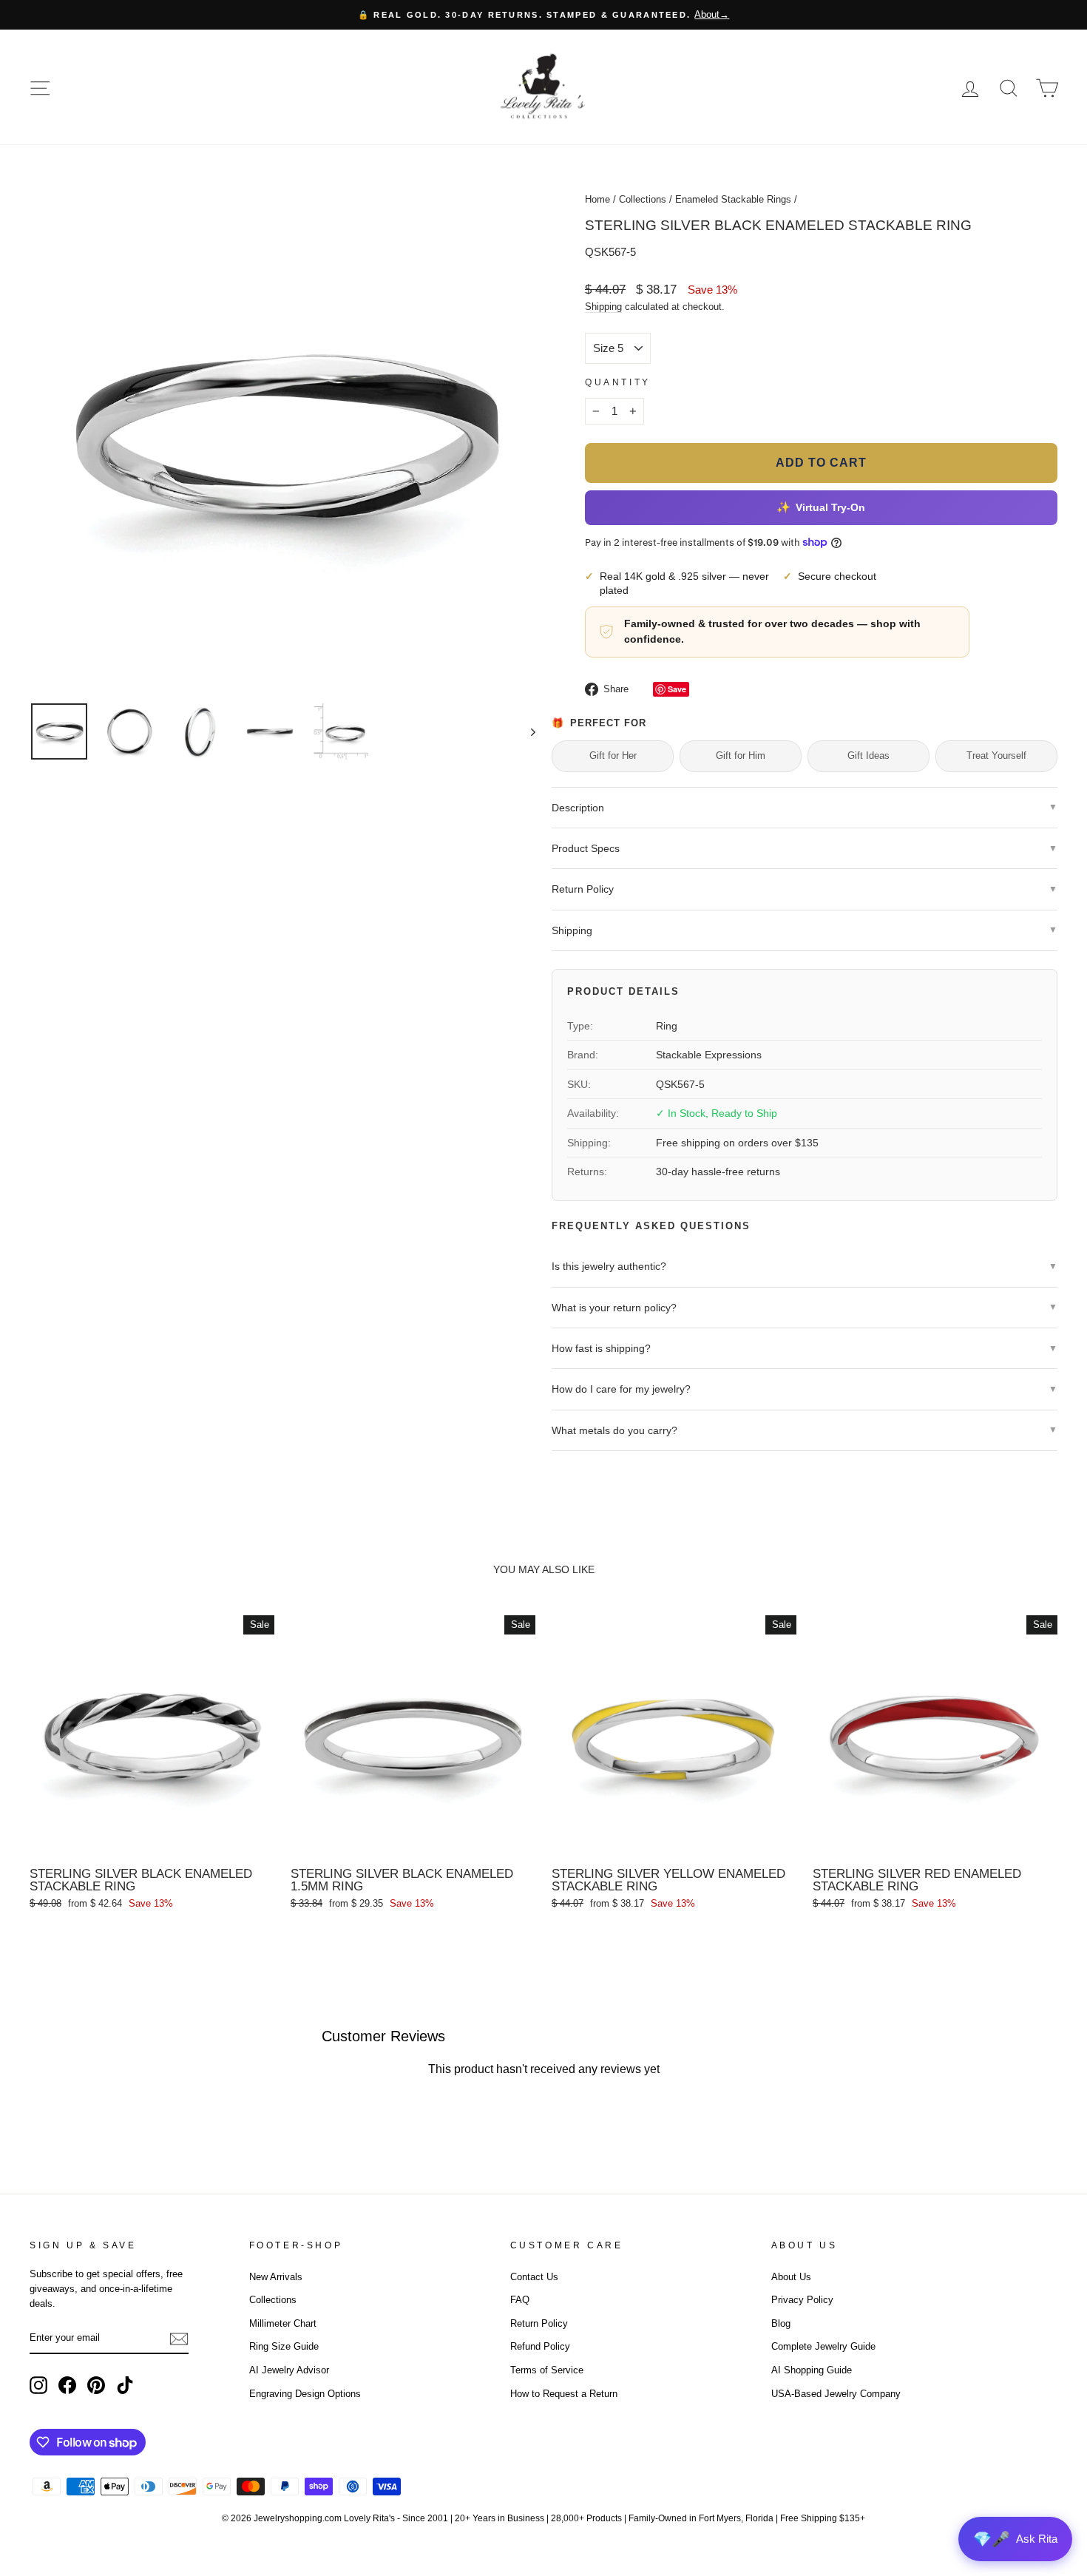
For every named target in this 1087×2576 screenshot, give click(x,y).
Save (677, 689)
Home (597, 199)
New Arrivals (276, 2277)
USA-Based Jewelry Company (836, 2394)
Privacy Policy (802, 2300)
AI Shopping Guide (812, 2370)
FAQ (520, 2300)
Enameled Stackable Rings (733, 199)
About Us (791, 2277)
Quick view (152, 1842)
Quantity (618, 382)
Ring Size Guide (284, 2346)
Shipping (603, 307)
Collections (643, 199)
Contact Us (534, 2277)
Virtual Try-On (821, 507)
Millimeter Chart (283, 2323)
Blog (781, 2323)
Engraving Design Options (305, 2394)
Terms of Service (547, 2370)
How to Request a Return (564, 2394)
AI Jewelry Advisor (289, 2370)
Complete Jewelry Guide (823, 2346)
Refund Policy (540, 2346)
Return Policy (539, 2323)
